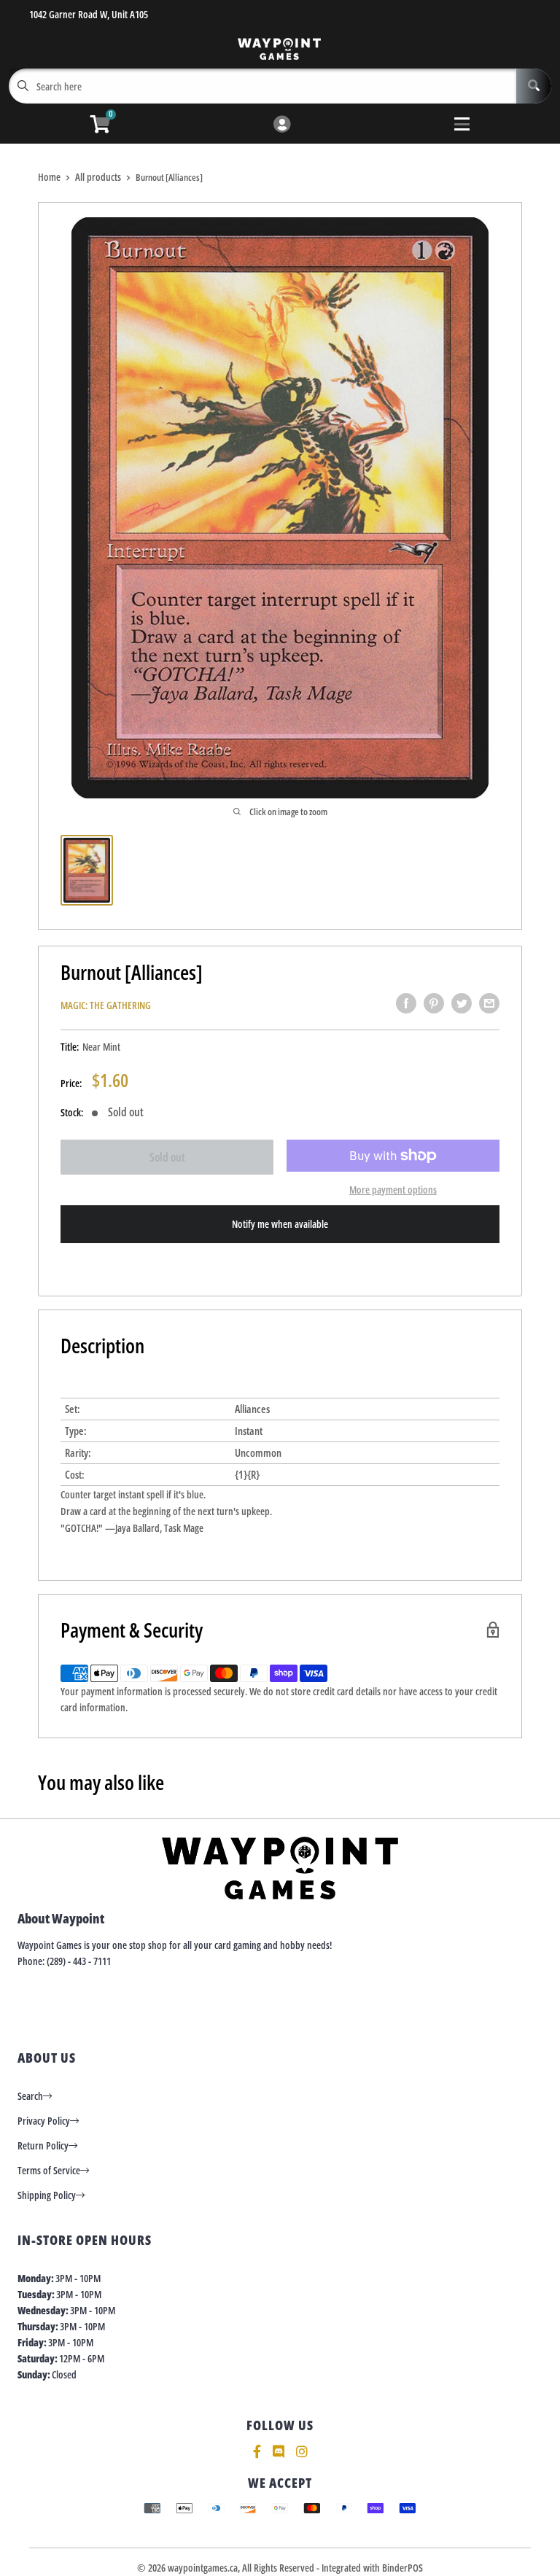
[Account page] (282, 125)
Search (30, 2096)
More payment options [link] (393, 1190)
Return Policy (43, 2145)
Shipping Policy (47, 2195)
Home (49, 177)
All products (98, 177)
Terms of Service (49, 2170)
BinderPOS (402, 2568)
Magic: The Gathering (106, 1005)
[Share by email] (489, 1003)
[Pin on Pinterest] (434, 1003)
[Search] (534, 86)
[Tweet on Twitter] (462, 1003)
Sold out (167, 1157)
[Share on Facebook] (406, 1003)
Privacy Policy (44, 2121)
